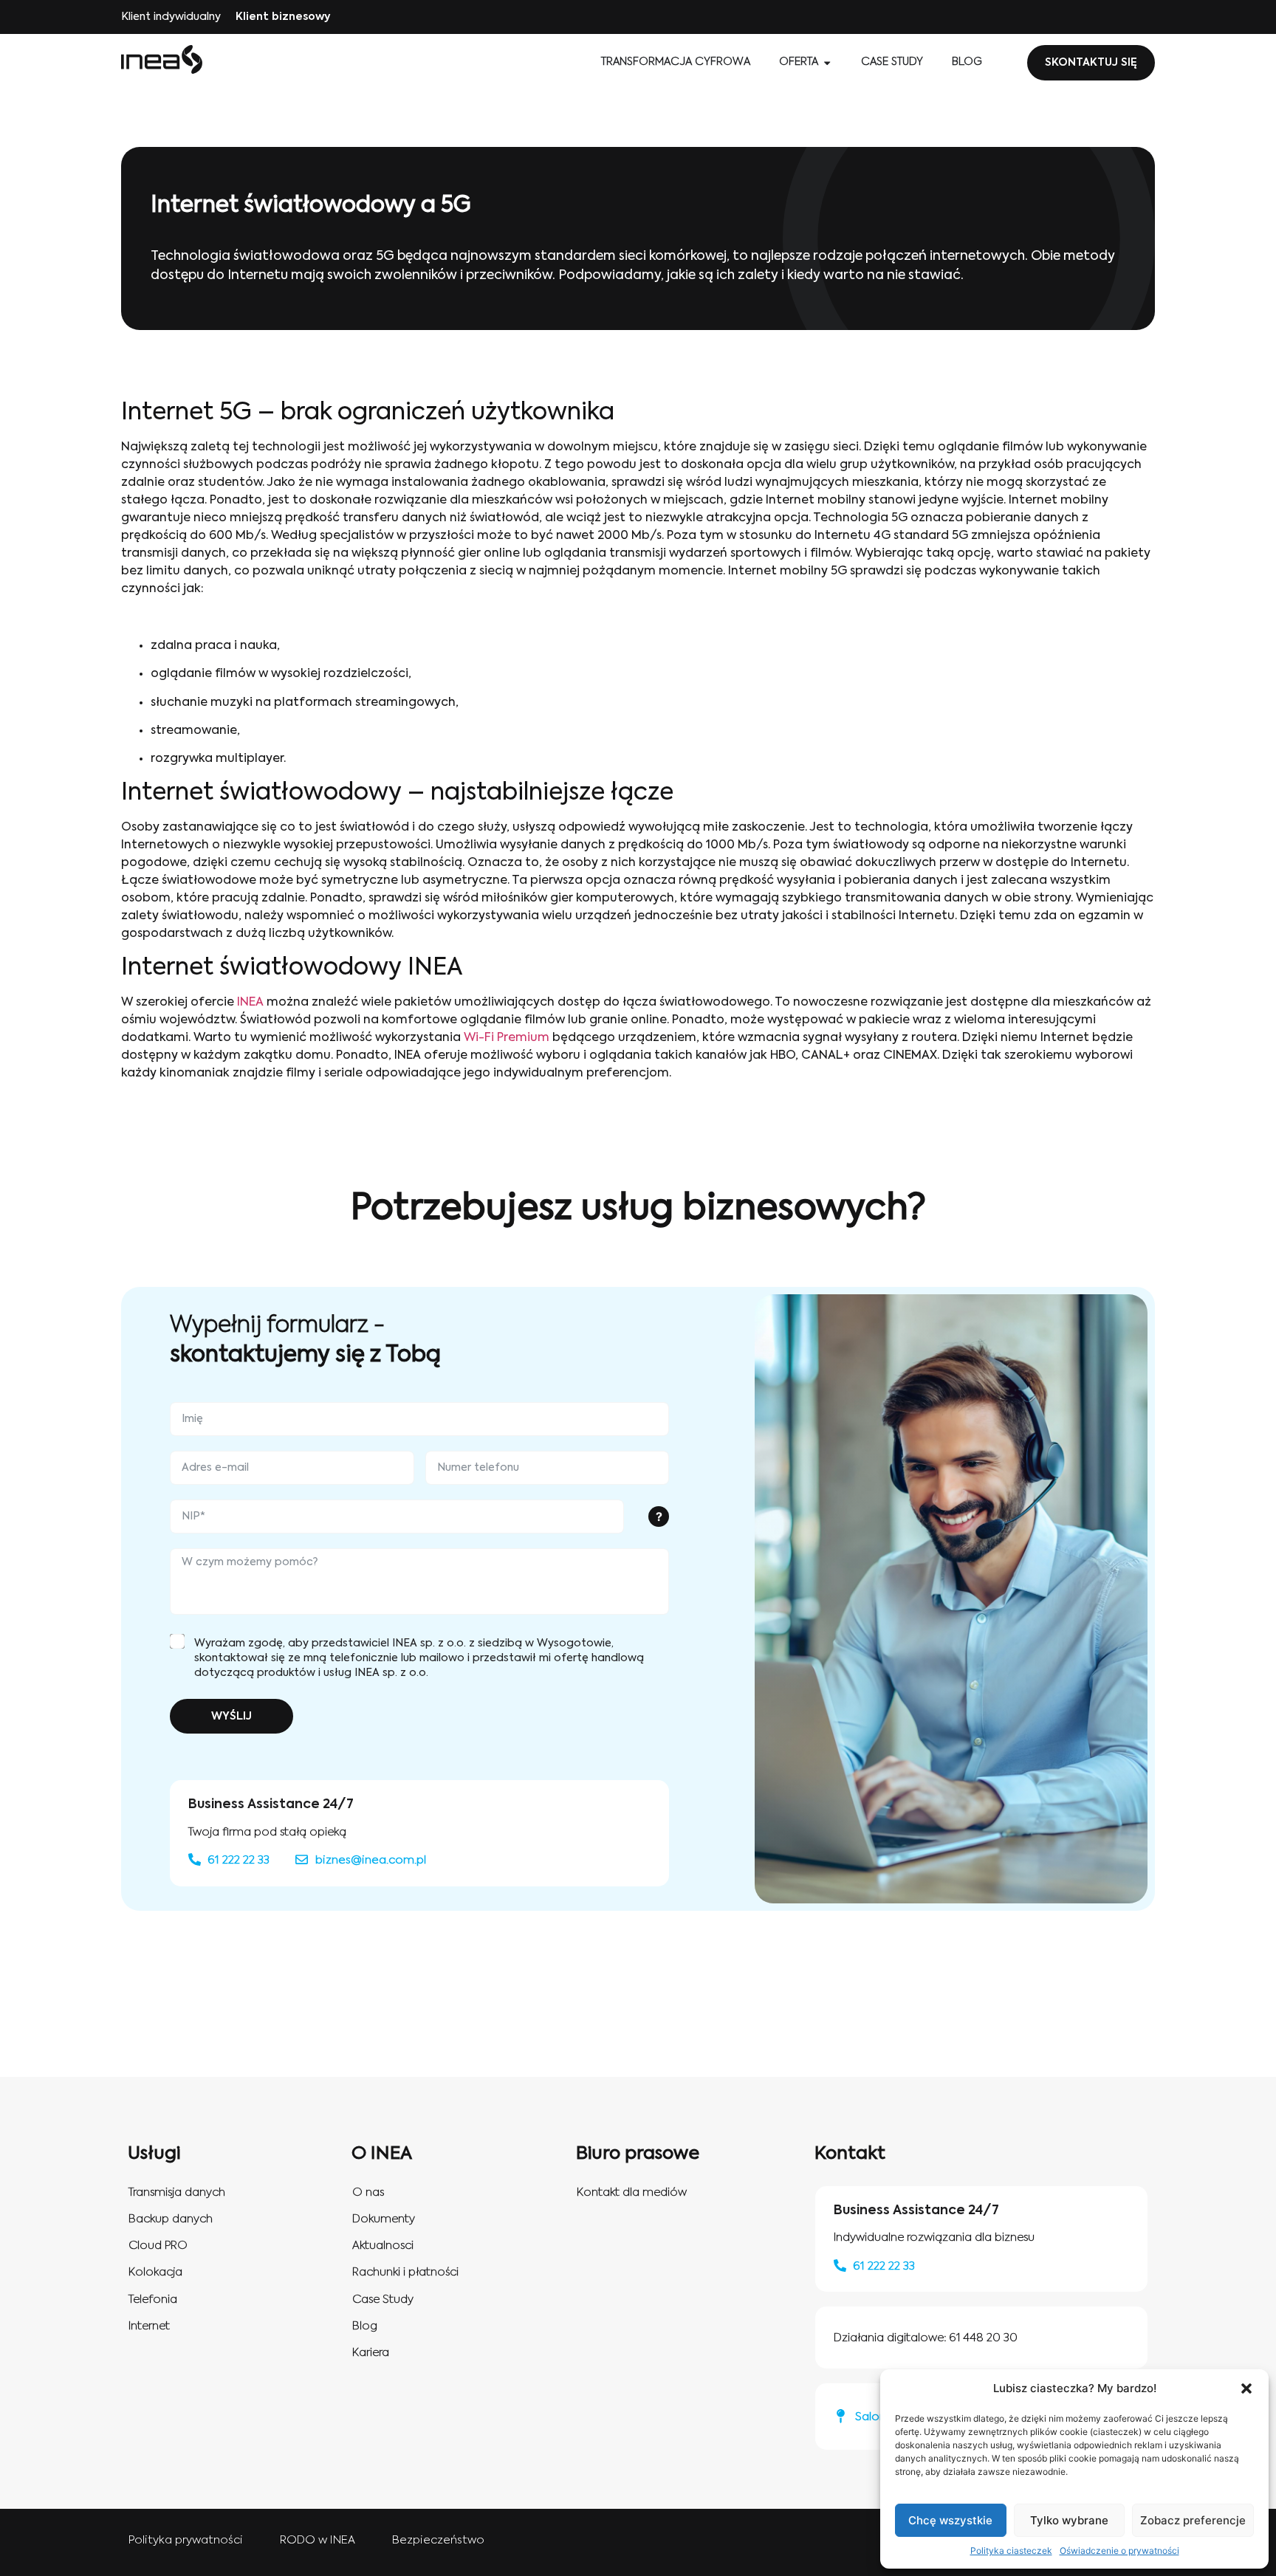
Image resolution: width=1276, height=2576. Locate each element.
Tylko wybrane (1069, 2520)
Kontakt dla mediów (632, 2192)
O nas (368, 2192)
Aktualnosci (383, 2246)
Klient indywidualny (171, 17)
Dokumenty (384, 2219)
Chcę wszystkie (950, 2520)
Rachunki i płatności (405, 2272)
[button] (1246, 2388)
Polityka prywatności (186, 2540)
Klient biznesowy (283, 17)
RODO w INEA (318, 2540)
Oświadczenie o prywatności (1119, 2551)
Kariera (371, 2353)
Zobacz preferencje (1193, 2520)
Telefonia (153, 2299)
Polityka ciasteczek (1011, 2551)
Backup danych (171, 2219)
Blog (365, 2326)
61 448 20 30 (983, 2338)
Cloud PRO (158, 2246)
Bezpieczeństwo (438, 2540)
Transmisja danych (177, 2192)
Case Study (383, 2299)
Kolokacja (155, 2272)
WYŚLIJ (231, 1717)
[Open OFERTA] (827, 63)
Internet (149, 2326)
